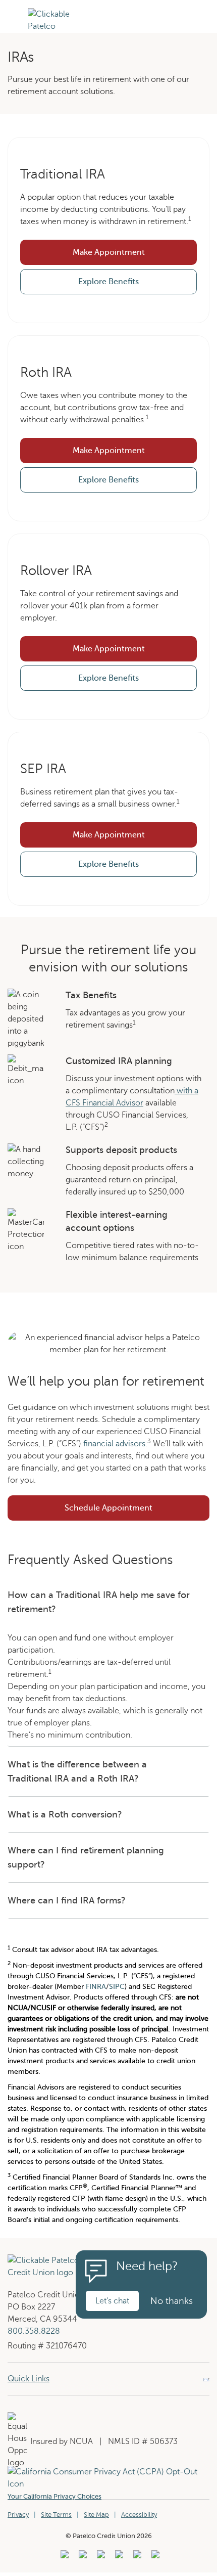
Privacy (18, 2515)
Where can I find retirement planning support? (86, 1857)
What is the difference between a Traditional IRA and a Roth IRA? (77, 1771)
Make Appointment (109, 252)
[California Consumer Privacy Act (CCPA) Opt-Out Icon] (108, 2472)
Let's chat (112, 2301)
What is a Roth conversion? (65, 1814)
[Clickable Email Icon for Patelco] (154, 2557)
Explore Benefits (108, 282)
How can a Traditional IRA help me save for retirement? (99, 1602)
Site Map (96, 2515)
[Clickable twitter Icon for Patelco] (136, 2557)
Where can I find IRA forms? (67, 1900)
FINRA (96, 1987)
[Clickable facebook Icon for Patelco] (100, 2557)
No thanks (172, 2301)
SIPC (117, 1987)
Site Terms (56, 2515)
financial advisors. (115, 1444)
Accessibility (139, 2515)
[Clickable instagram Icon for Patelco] (118, 2557)
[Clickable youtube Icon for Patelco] (82, 2557)
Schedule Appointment (137, 1511)
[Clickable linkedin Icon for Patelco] (63, 2557)
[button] (14, 31)
